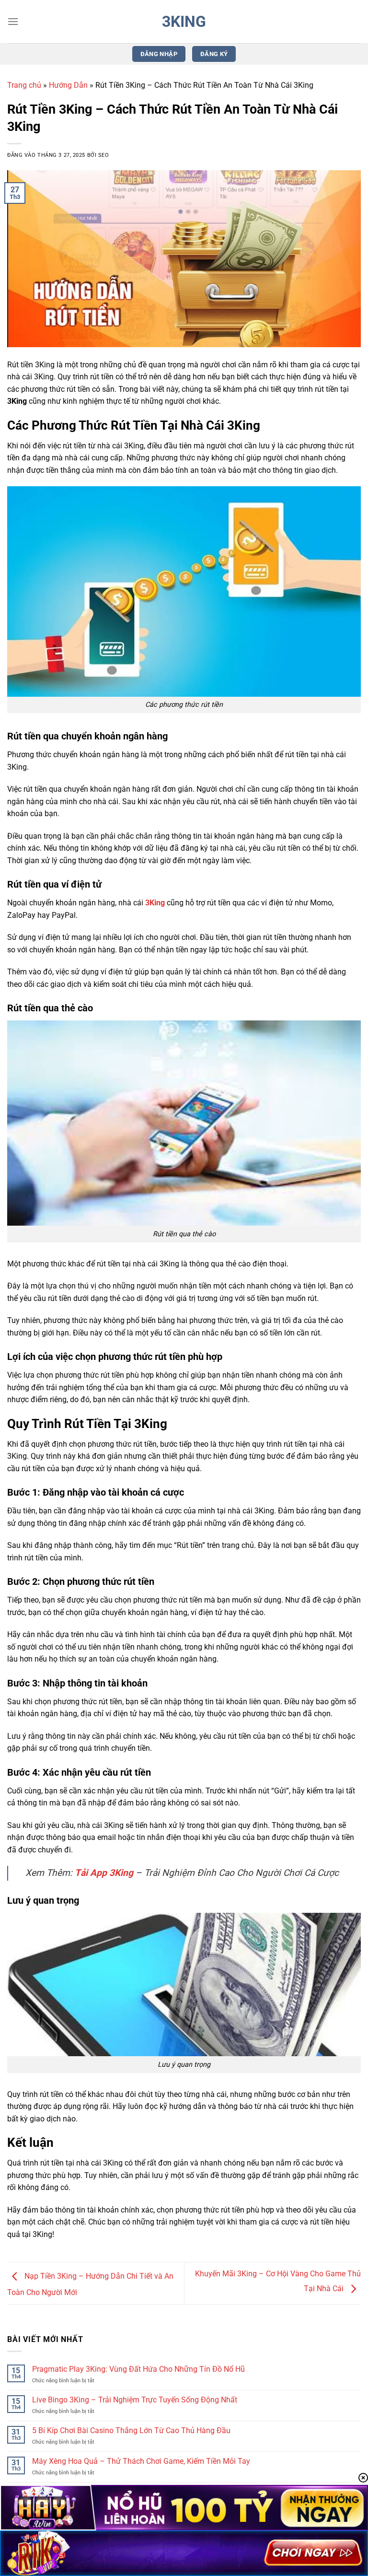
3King (184, 22)
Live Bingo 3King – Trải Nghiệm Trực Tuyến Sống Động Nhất (135, 2400)
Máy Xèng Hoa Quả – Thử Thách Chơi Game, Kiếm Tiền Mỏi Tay (141, 2461)
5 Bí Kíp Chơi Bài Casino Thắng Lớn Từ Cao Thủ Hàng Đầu (131, 2430)
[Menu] (13, 21)
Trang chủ (24, 85)
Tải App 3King (104, 1873)
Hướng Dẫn (68, 85)
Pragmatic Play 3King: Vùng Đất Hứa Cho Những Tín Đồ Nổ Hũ (138, 2369)
